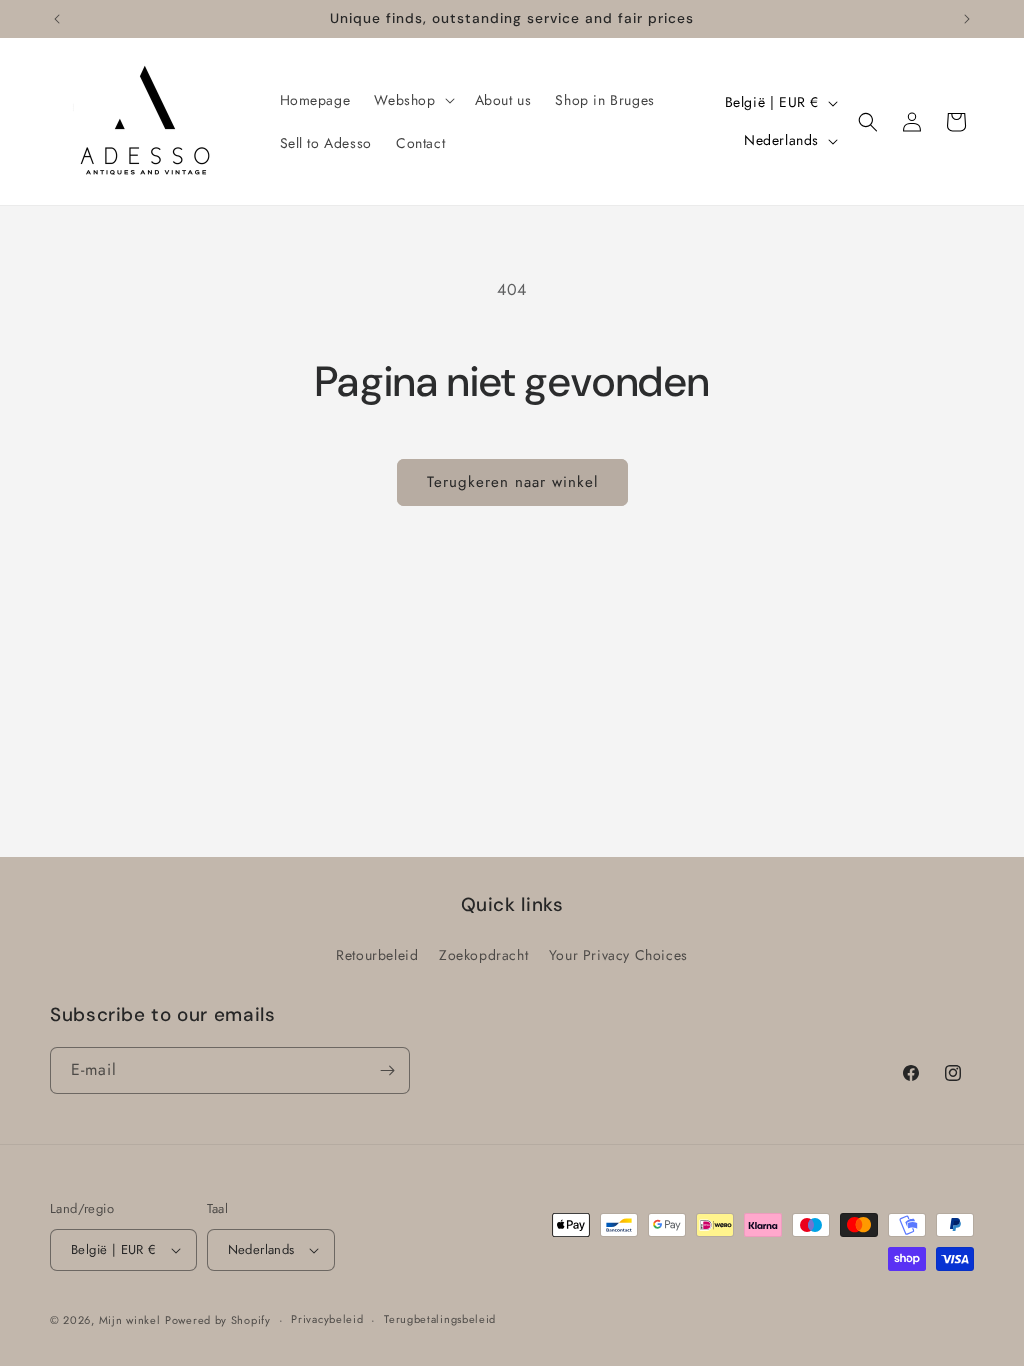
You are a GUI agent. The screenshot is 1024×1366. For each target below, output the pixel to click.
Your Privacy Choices (618, 955)
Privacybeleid (327, 1319)
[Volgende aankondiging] (967, 19)
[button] (412, 100)
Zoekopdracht (483, 955)
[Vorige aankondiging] (57, 19)
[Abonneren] (387, 1070)
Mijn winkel (130, 1320)
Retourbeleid (377, 955)
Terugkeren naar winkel (512, 482)
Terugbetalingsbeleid (440, 1319)
